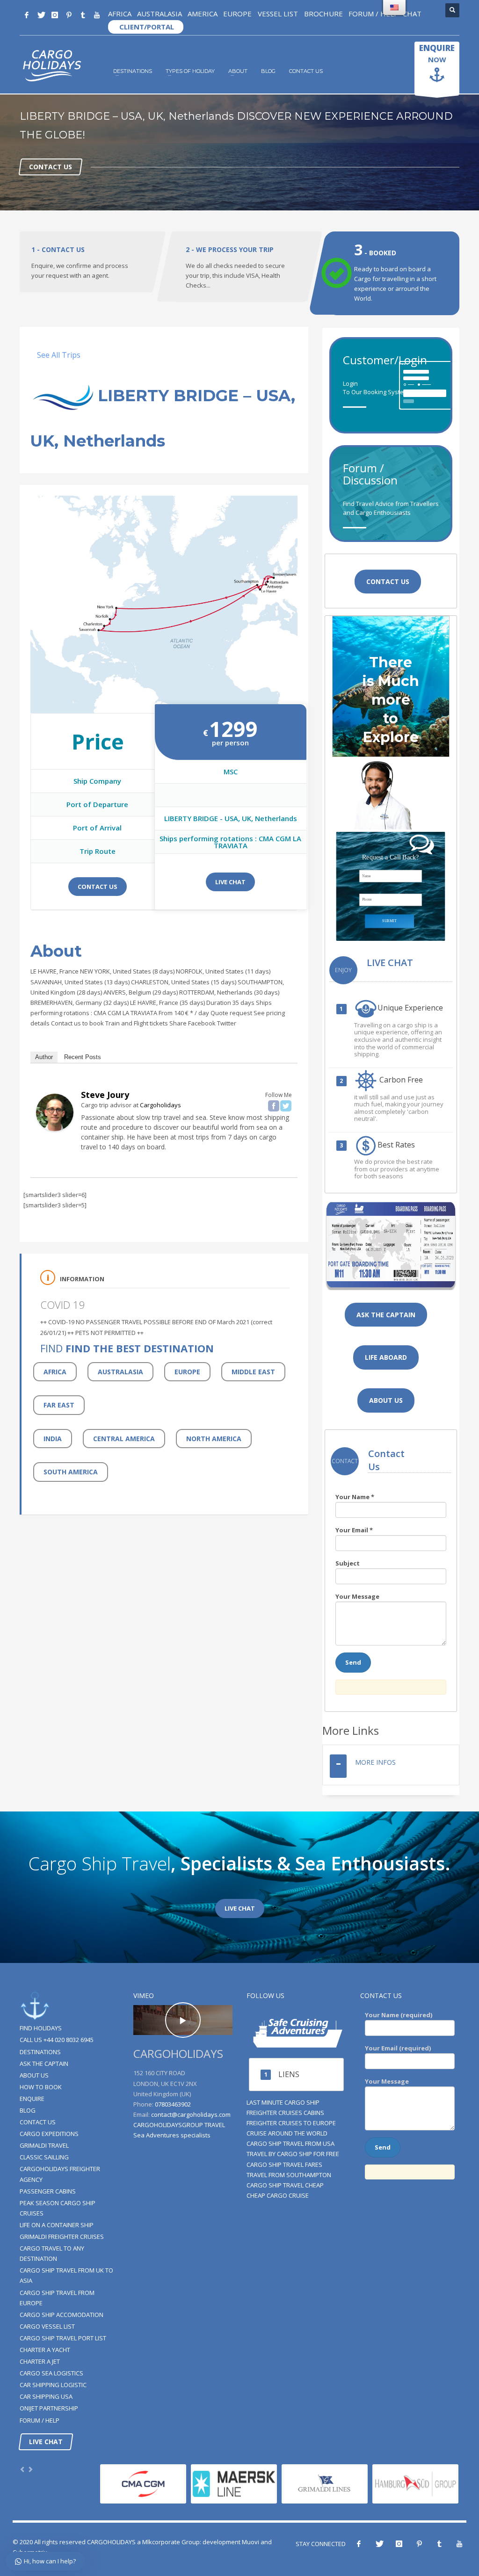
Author (44, 1057)
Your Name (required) (399, 2015)
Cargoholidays (160, 1105)
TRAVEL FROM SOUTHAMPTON (289, 2175)
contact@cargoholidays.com (191, 2114)
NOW (437, 53)
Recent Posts (83, 1057)
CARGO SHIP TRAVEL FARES (284, 2165)
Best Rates (396, 1145)
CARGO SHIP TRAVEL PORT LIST (63, 2338)
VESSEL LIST (277, 14)
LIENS (289, 2074)
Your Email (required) (398, 2048)
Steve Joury (105, 1095)
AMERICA (203, 14)
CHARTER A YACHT (45, 2350)
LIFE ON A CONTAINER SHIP (57, 2225)
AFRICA (120, 14)
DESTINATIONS (133, 71)
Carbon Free (400, 1080)
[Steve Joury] (55, 1111)
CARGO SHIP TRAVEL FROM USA (290, 2143)
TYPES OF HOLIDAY (190, 71)
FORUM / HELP (374, 14)
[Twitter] (41, 15)
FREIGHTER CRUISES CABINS (285, 2113)
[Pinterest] (69, 15)
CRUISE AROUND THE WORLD (287, 2133)
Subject (348, 1563)
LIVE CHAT (230, 882)
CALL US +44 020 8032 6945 (57, 2040)
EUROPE (237, 14)
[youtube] (97, 15)
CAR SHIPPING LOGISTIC (53, 2385)
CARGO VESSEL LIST (47, 2326)
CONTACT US (306, 71)
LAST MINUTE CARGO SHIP (283, 2102)
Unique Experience (410, 1008)
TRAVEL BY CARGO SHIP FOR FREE (293, 2154)
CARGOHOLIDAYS (111, 2542)
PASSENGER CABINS (48, 2191)
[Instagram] (55, 15)
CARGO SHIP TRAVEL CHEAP (285, 2185)
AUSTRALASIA (160, 14)
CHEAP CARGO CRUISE (278, 2195)
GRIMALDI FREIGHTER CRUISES (62, 2237)
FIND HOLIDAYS (41, 2028)
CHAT (412, 14)
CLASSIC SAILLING (44, 2157)
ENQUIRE (32, 2099)
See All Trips (59, 355)
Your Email (354, 1530)
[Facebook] (27, 15)
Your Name (355, 1497)
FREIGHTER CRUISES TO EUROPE (291, 2123)
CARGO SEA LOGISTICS (51, 2373)
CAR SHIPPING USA (46, 2396)
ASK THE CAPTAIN (44, 2064)
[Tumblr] (83, 15)
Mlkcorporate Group (171, 2542)
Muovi (250, 2542)
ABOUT (238, 71)
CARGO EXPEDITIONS (49, 2134)
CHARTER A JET (40, 2361)
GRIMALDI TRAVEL (44, 2145)
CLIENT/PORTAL (146, 27)
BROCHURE (323, 14)
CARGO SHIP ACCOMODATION (62, 2315)
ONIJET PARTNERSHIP (49, 2408)
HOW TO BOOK (41, 2087)
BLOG (268, 71)
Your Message (357, 1596)
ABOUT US (34, 2075)
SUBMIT (389, 921)
